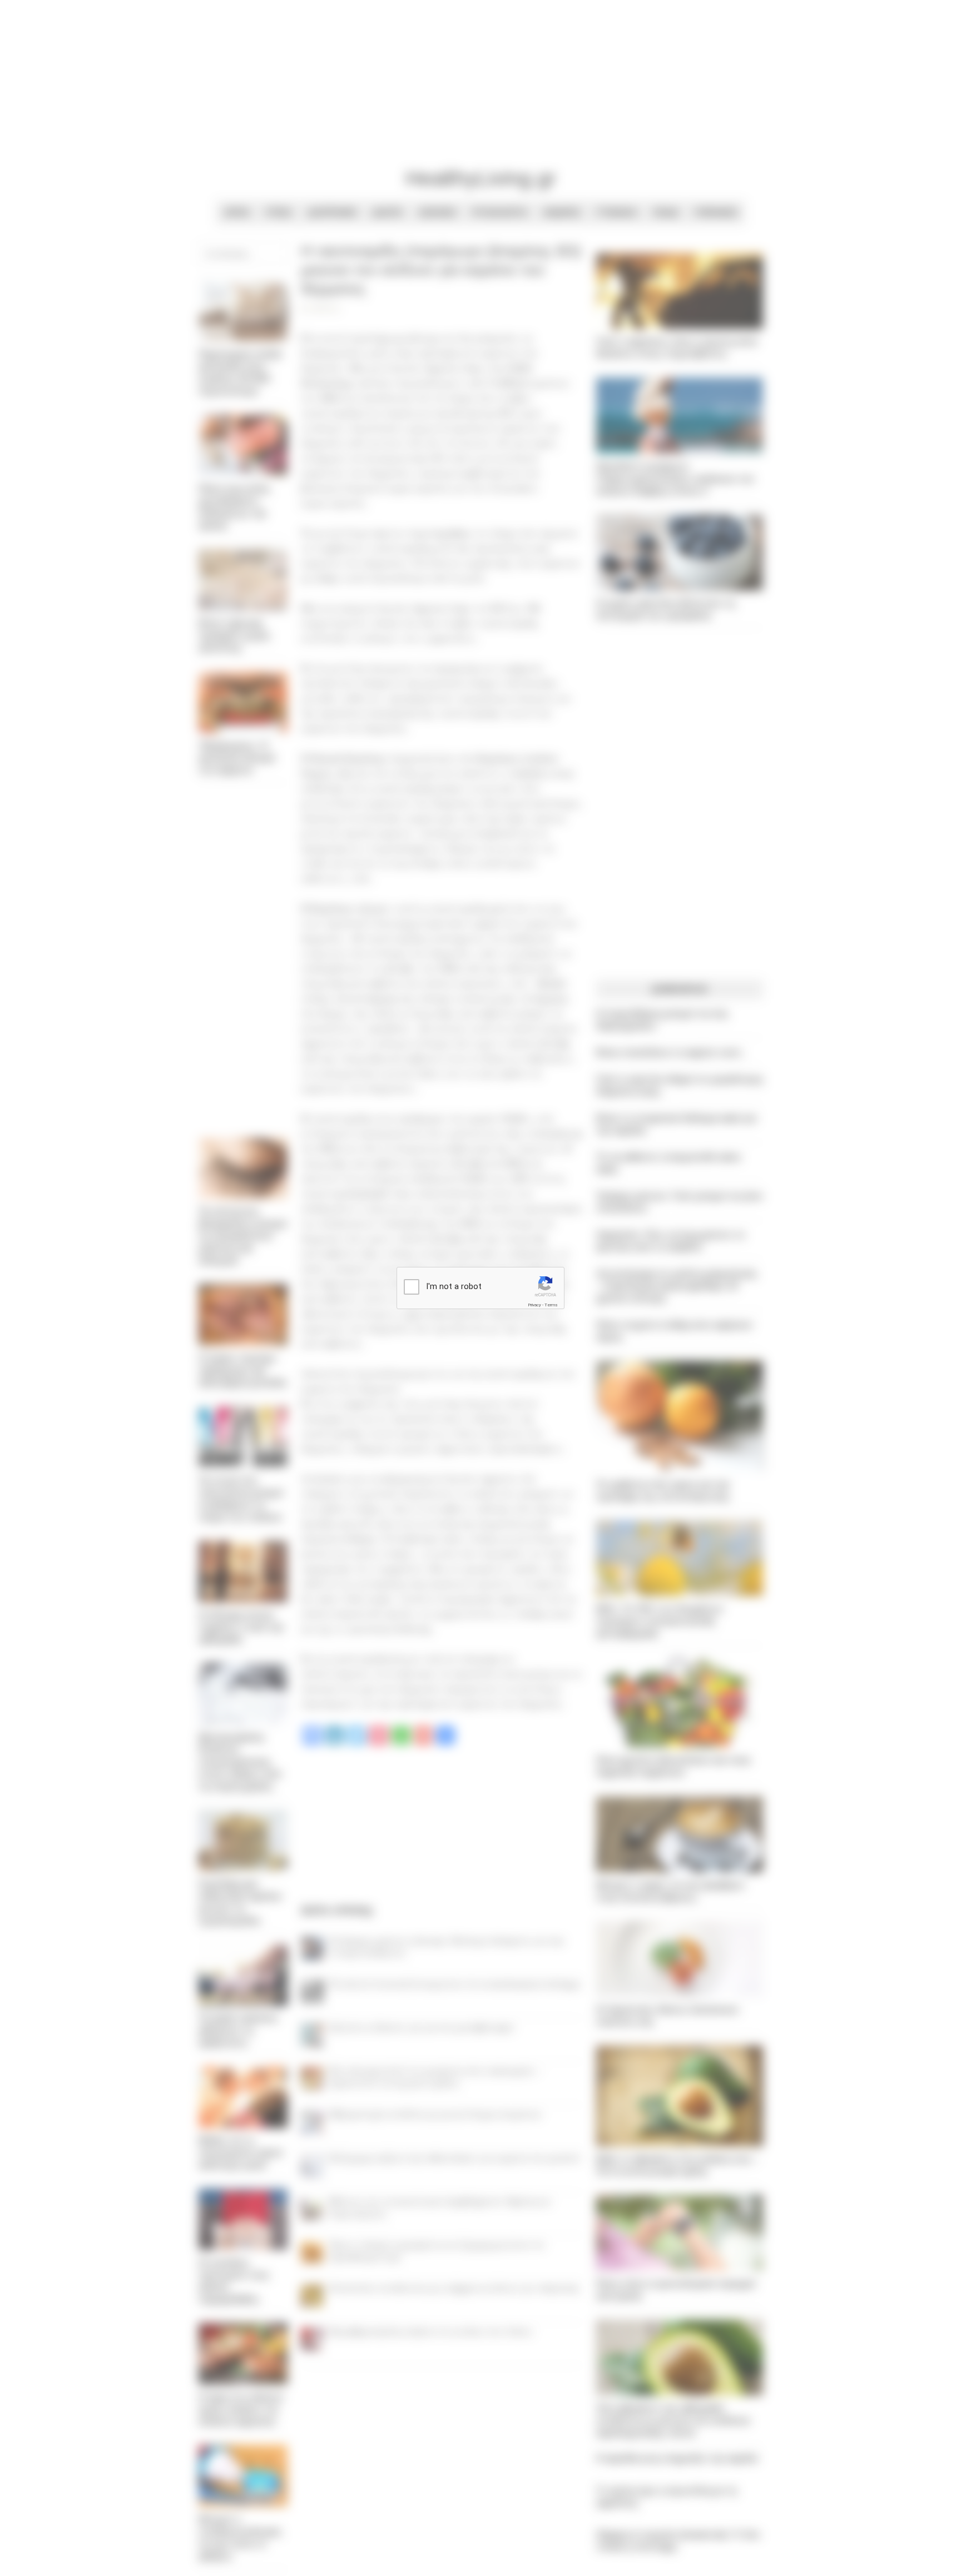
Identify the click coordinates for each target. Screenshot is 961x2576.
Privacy (534, 1305)
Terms (551, 1305)
